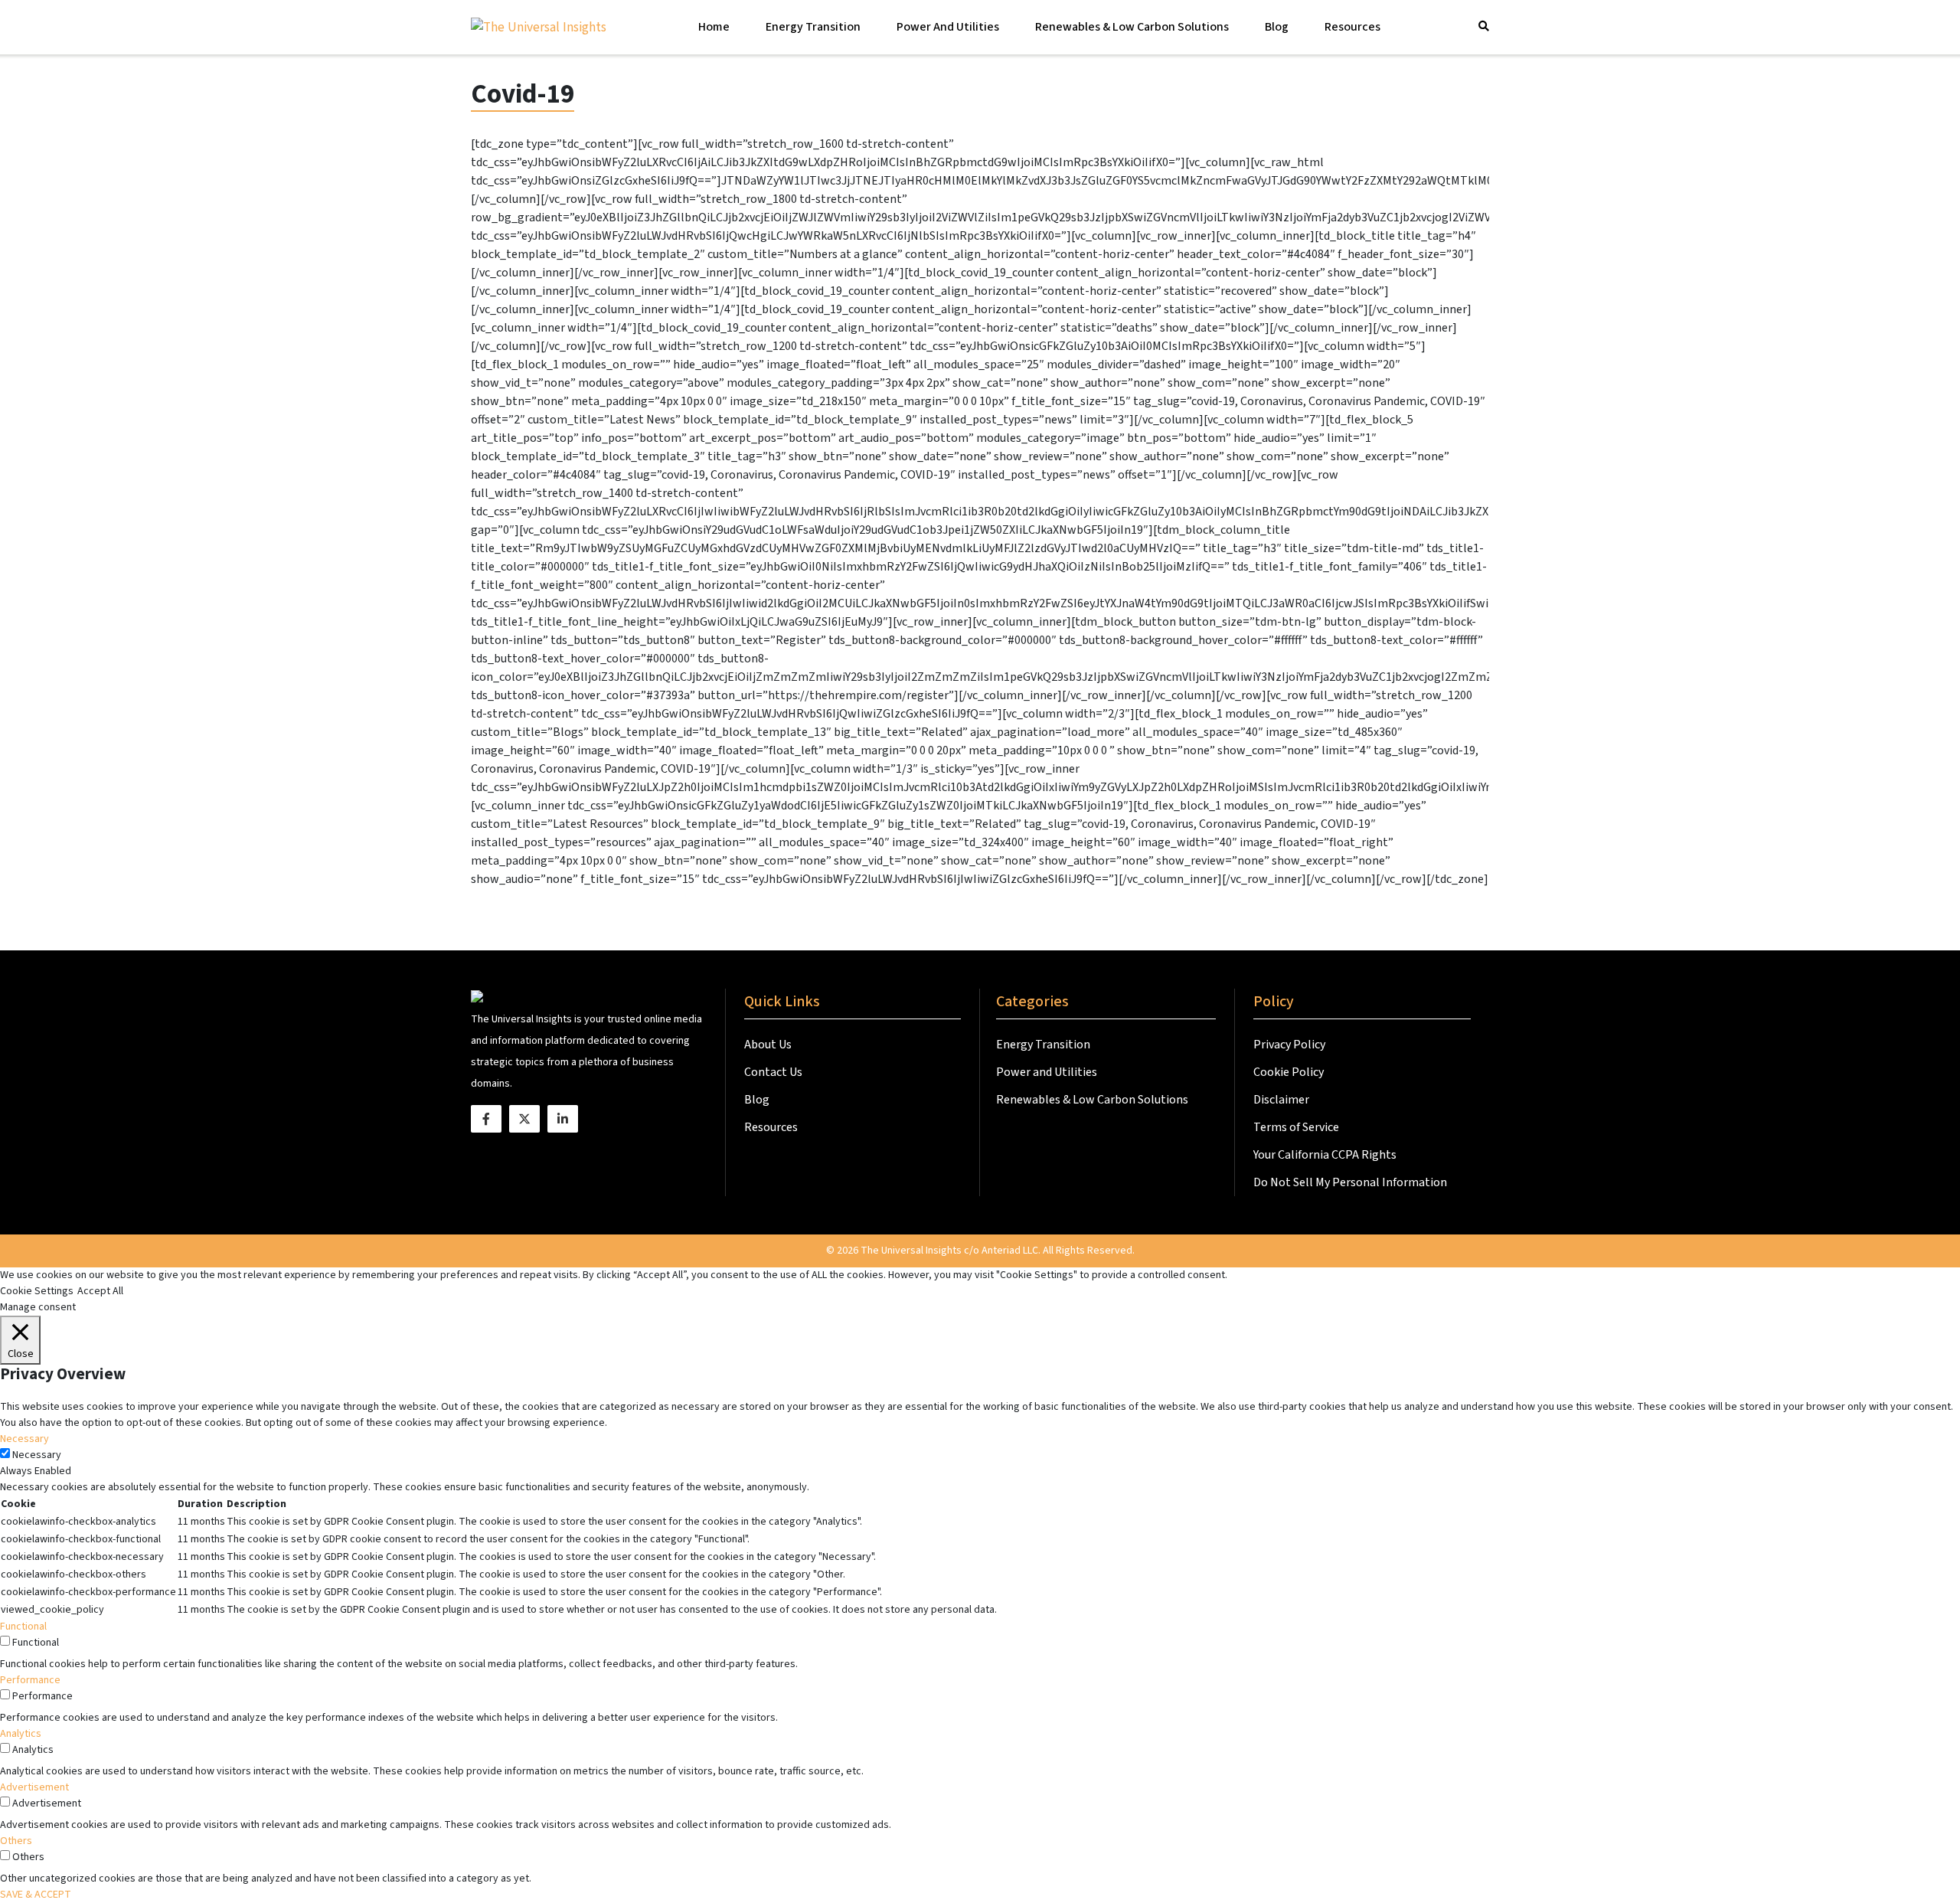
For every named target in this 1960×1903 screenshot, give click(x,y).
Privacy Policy (1289, 1045)
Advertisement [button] (34, 1787)
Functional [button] (23, 1627)
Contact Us (774, 1072)
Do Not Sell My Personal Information (1350, 1182)
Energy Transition (813, 27)
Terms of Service (1296, 1127)
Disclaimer (1281, 1100)
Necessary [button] (24, 1439)
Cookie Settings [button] (37, 1291)
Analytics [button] (21, 1734)
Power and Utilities (948, 27)
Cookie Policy (1289, 1072)
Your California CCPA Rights (1325, 1155)
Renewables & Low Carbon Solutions (1132, 27)
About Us (769, 1045)
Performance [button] (30, 1680)
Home (714, 27)
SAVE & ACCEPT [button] (36, 1895)
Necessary (37, 1455)
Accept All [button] (100, 1291)
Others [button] (16, 1841)
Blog (1277, 27)
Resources (1352, 27)
